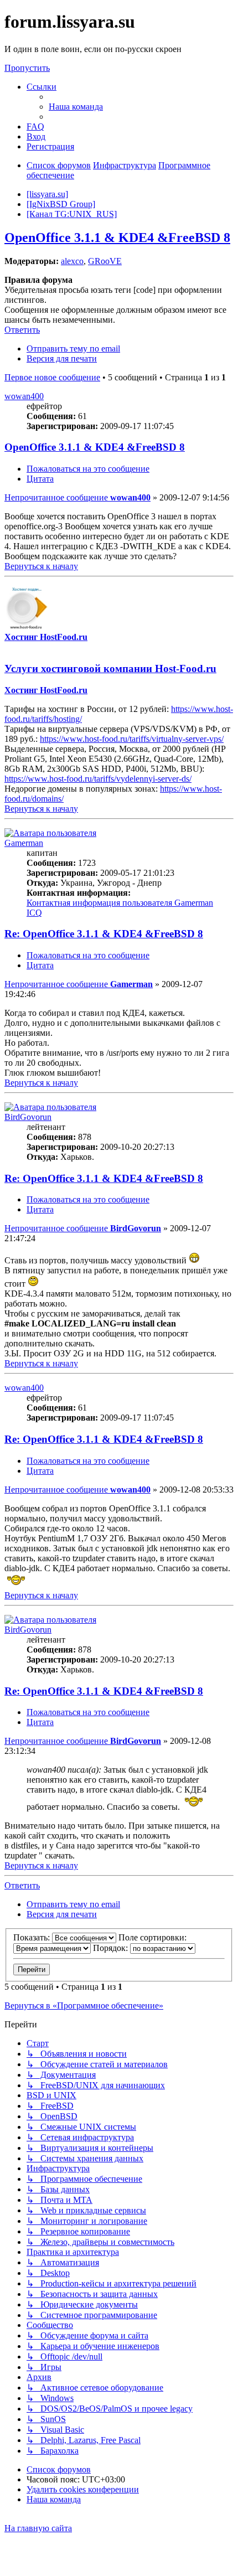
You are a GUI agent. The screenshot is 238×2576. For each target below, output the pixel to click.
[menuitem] (76, 107)
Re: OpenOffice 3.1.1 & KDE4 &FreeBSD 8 (104, 934)
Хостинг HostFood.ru (46, 637)
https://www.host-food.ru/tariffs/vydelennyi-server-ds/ (98, 779)
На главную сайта (38, 2528)
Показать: (33, 1937)
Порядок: (112, 1948)
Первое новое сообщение (52, 377)
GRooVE (105, 261)
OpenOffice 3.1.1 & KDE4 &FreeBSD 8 (117, 238)
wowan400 (24, 396)
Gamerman (24, 843)
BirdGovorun (28, 1117)
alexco (72, 261)
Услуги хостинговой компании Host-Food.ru (110, 668)
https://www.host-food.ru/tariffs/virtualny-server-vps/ (132, 739)
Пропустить (27, 68)
